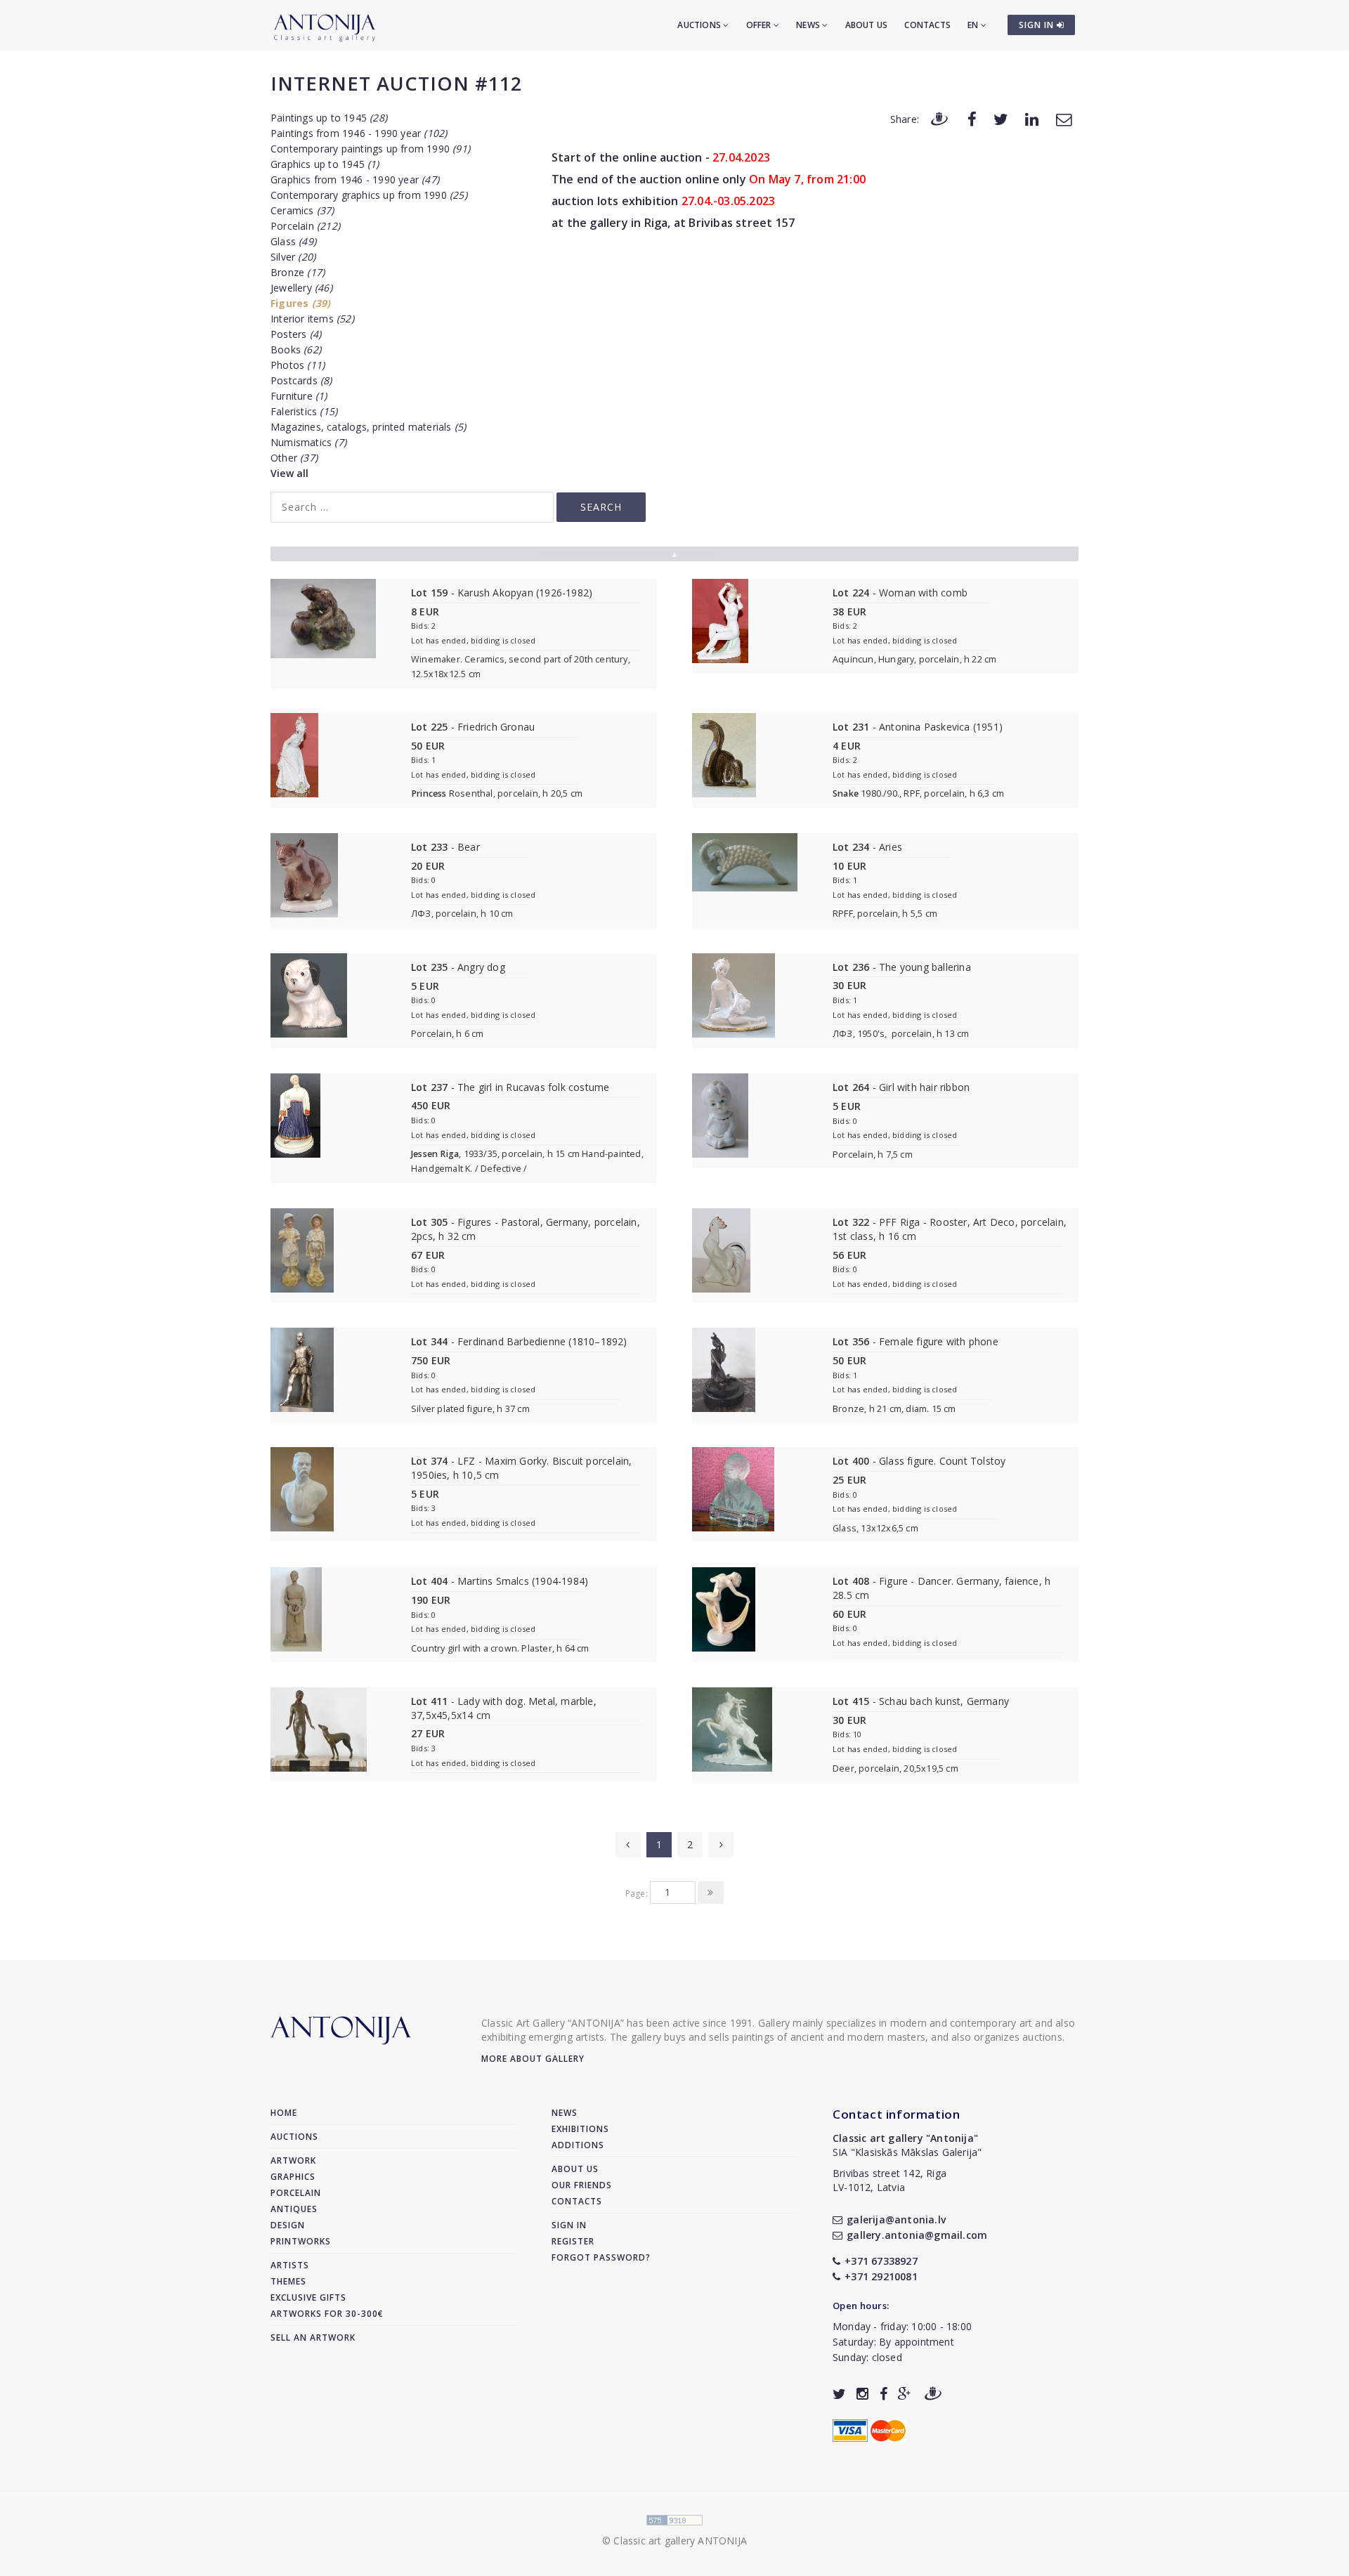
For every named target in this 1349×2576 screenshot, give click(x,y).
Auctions (700, 25)
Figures (300, 303)
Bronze (298, 272)
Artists (290, 2265)
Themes (288, 2281)
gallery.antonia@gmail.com (917, 2235)
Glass (293, 241)
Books (296, 349)
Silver (293, 257)
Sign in (569, 2225)
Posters (296, 334)
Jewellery (301, 288)
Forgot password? (601, 2257)
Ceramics (302, 210)
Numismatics (308, 442)
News (809, 25)
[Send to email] (1064, 118)
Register (573, 2241)
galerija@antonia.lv (896, 2219)
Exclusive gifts (308, 2297)
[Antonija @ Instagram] (862, 2394)
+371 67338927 (881, 2261)
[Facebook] (972, 118)
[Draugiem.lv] (939, 118)
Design (288, 2225)
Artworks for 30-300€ (327, 2314)
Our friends (582, 2185)
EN (974, 25)
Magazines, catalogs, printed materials (368, 427)
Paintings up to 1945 (329, 118)
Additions (578, 2145)
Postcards (301, 380)
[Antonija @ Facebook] (884, 2394)
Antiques (294, 2209)
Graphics (293, 2177)
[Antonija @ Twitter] (839, 2394)
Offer (760, 25)
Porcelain (305, 226)
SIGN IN (1038, 25)
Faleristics (304, 411)
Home (284, 2113)
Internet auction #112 (396, 83)
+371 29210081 (881, 2276)
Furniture (299, 396)
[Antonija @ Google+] (905, 2394)
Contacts (927, 25)
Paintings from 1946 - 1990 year (359, 133)
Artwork (293, 2160)
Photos (298, 365)
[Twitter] (1001, 118)
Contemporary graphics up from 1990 (369, 195)
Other (294, 458)
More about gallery (533, 2059)
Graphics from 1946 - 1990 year (355, 179)
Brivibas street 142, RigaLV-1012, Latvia (889, 2180)
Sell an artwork (313, 2338)
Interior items (312, 319)
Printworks (301, 2241)
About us (867, 25)
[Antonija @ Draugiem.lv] (933, 2394)
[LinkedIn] (1032, 118)
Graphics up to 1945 (325, 164)
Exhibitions (580, 2129)
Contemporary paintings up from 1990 (370, 149)
